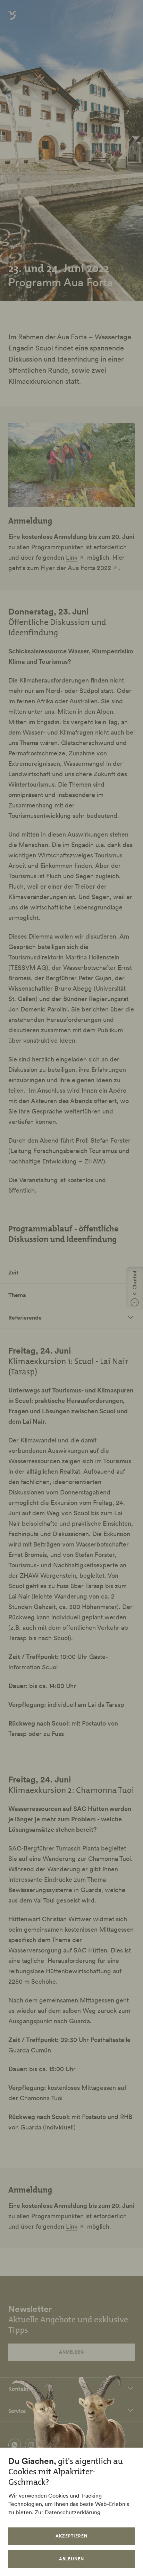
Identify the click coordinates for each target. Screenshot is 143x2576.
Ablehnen (71, 2559)
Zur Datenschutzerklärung (68, 2512)
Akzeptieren (71, 2536)
